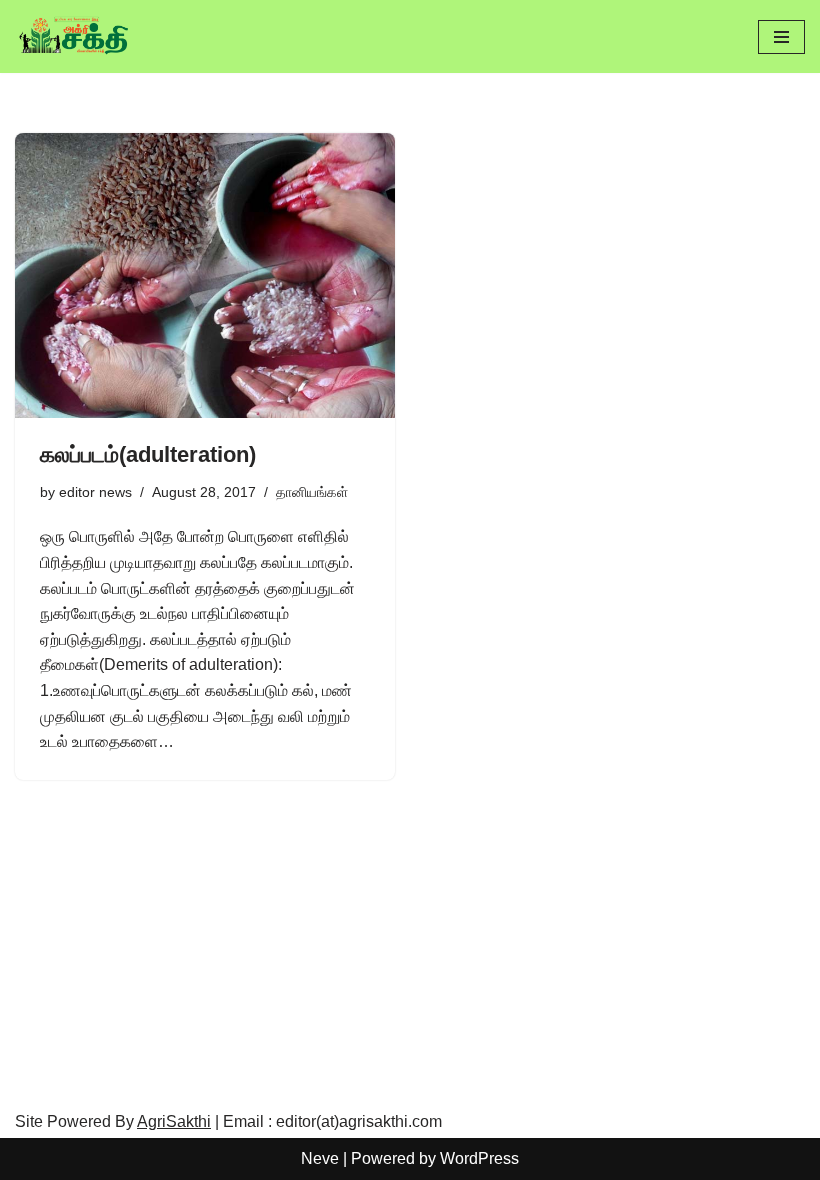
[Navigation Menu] (781, 37)
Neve (320, 1158)
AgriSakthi (174, 1121)
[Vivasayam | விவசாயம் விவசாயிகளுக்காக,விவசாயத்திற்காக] (75, 36)
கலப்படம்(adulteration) (148, 454)
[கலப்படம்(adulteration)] (205, 275)
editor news (95, 492)
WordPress (479, 1158)
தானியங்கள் (312, 492)
